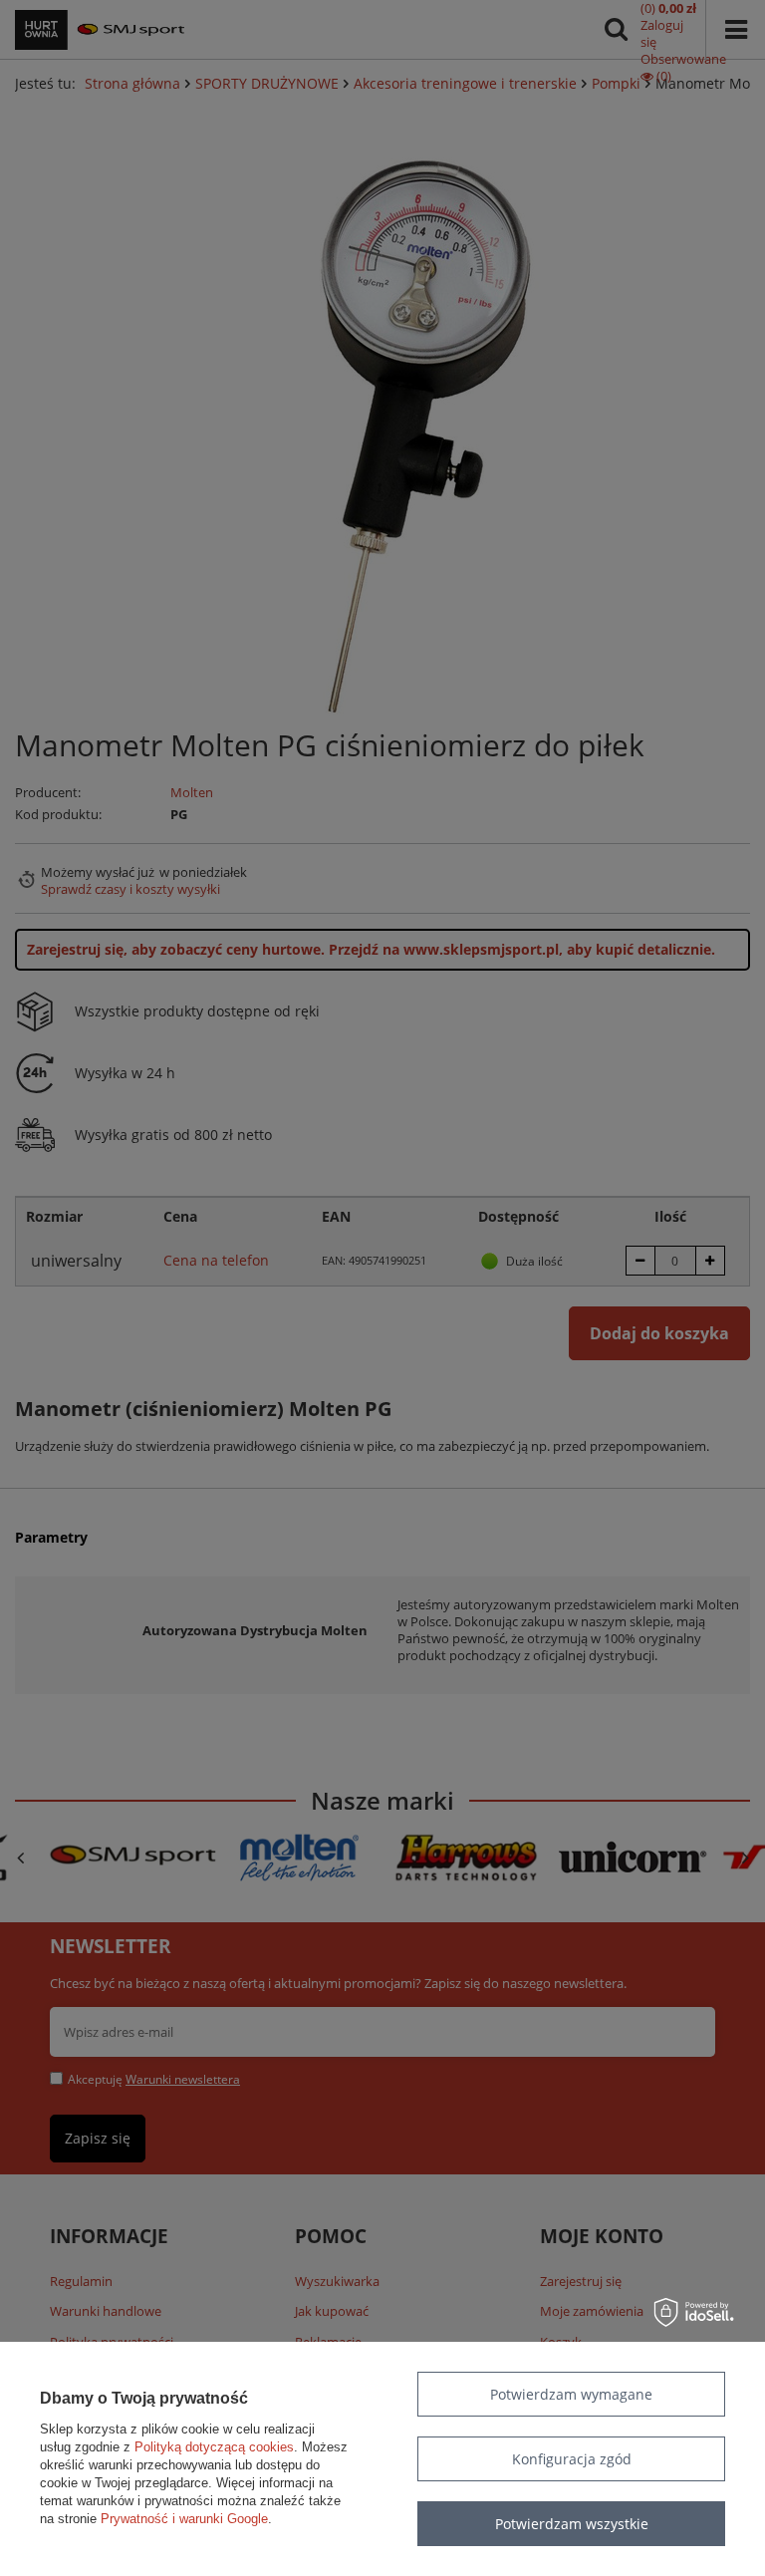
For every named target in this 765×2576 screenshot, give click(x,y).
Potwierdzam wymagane (571, 2394)
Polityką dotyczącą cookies (214, 2447)
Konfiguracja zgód (572, 2459)
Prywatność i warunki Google (184, 2519)
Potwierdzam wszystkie (572, 2524)
